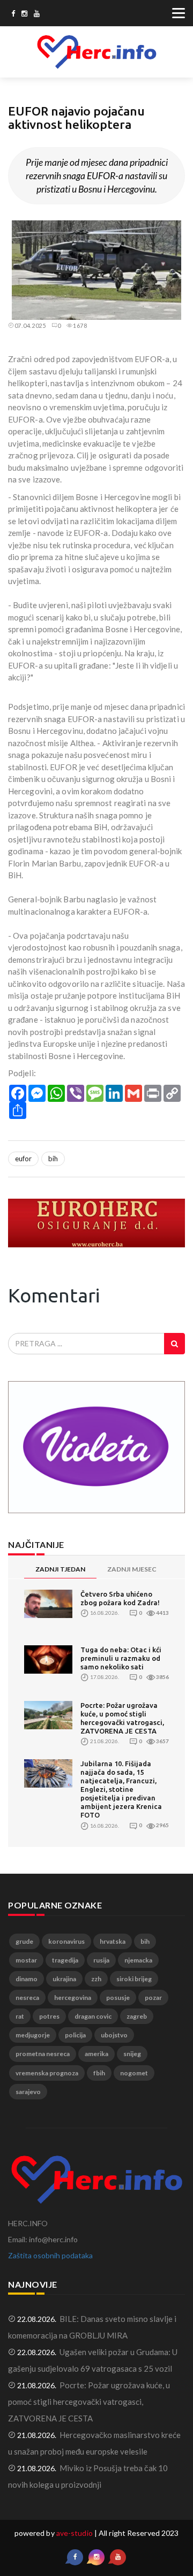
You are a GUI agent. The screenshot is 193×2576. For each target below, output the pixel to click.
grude (24, 1941)
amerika (96, 2054)
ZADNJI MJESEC (132, 1569)
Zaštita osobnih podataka (50, 2255)
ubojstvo (114, 2035)
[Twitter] (24, 14)
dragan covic (93, 2016)
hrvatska (113, 1941)
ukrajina (64, 1979)
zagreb (137, 2016)
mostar (26, 1960)
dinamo (27, 1979)
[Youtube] (37, 14)
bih (53, 1159)
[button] (175, 230)
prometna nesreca (43, 2054)
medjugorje (33, 2035)
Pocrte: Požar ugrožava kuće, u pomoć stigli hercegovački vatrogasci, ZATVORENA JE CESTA (89, 2402)
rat (20, 2016)
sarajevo (28, 2092)
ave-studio (75, 2533)
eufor (23, 1159)
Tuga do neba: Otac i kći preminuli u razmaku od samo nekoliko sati (121, 1658)
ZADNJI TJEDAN (60, 1569)
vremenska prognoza (47, 2073)
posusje (118, 1998)
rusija (101, 1960)
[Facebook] (13, 14)
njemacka (138, 1960)
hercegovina (73, 1998)
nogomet (134, 2073)
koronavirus (66, 1941)
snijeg (132, 2054)
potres (49, 2016)
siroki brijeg (134, 1979)
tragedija (65, 1960)
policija (75, 2035)
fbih (99, 2073)
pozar (153, 1998)
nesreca (27, 1998)
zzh (96, 1979)
